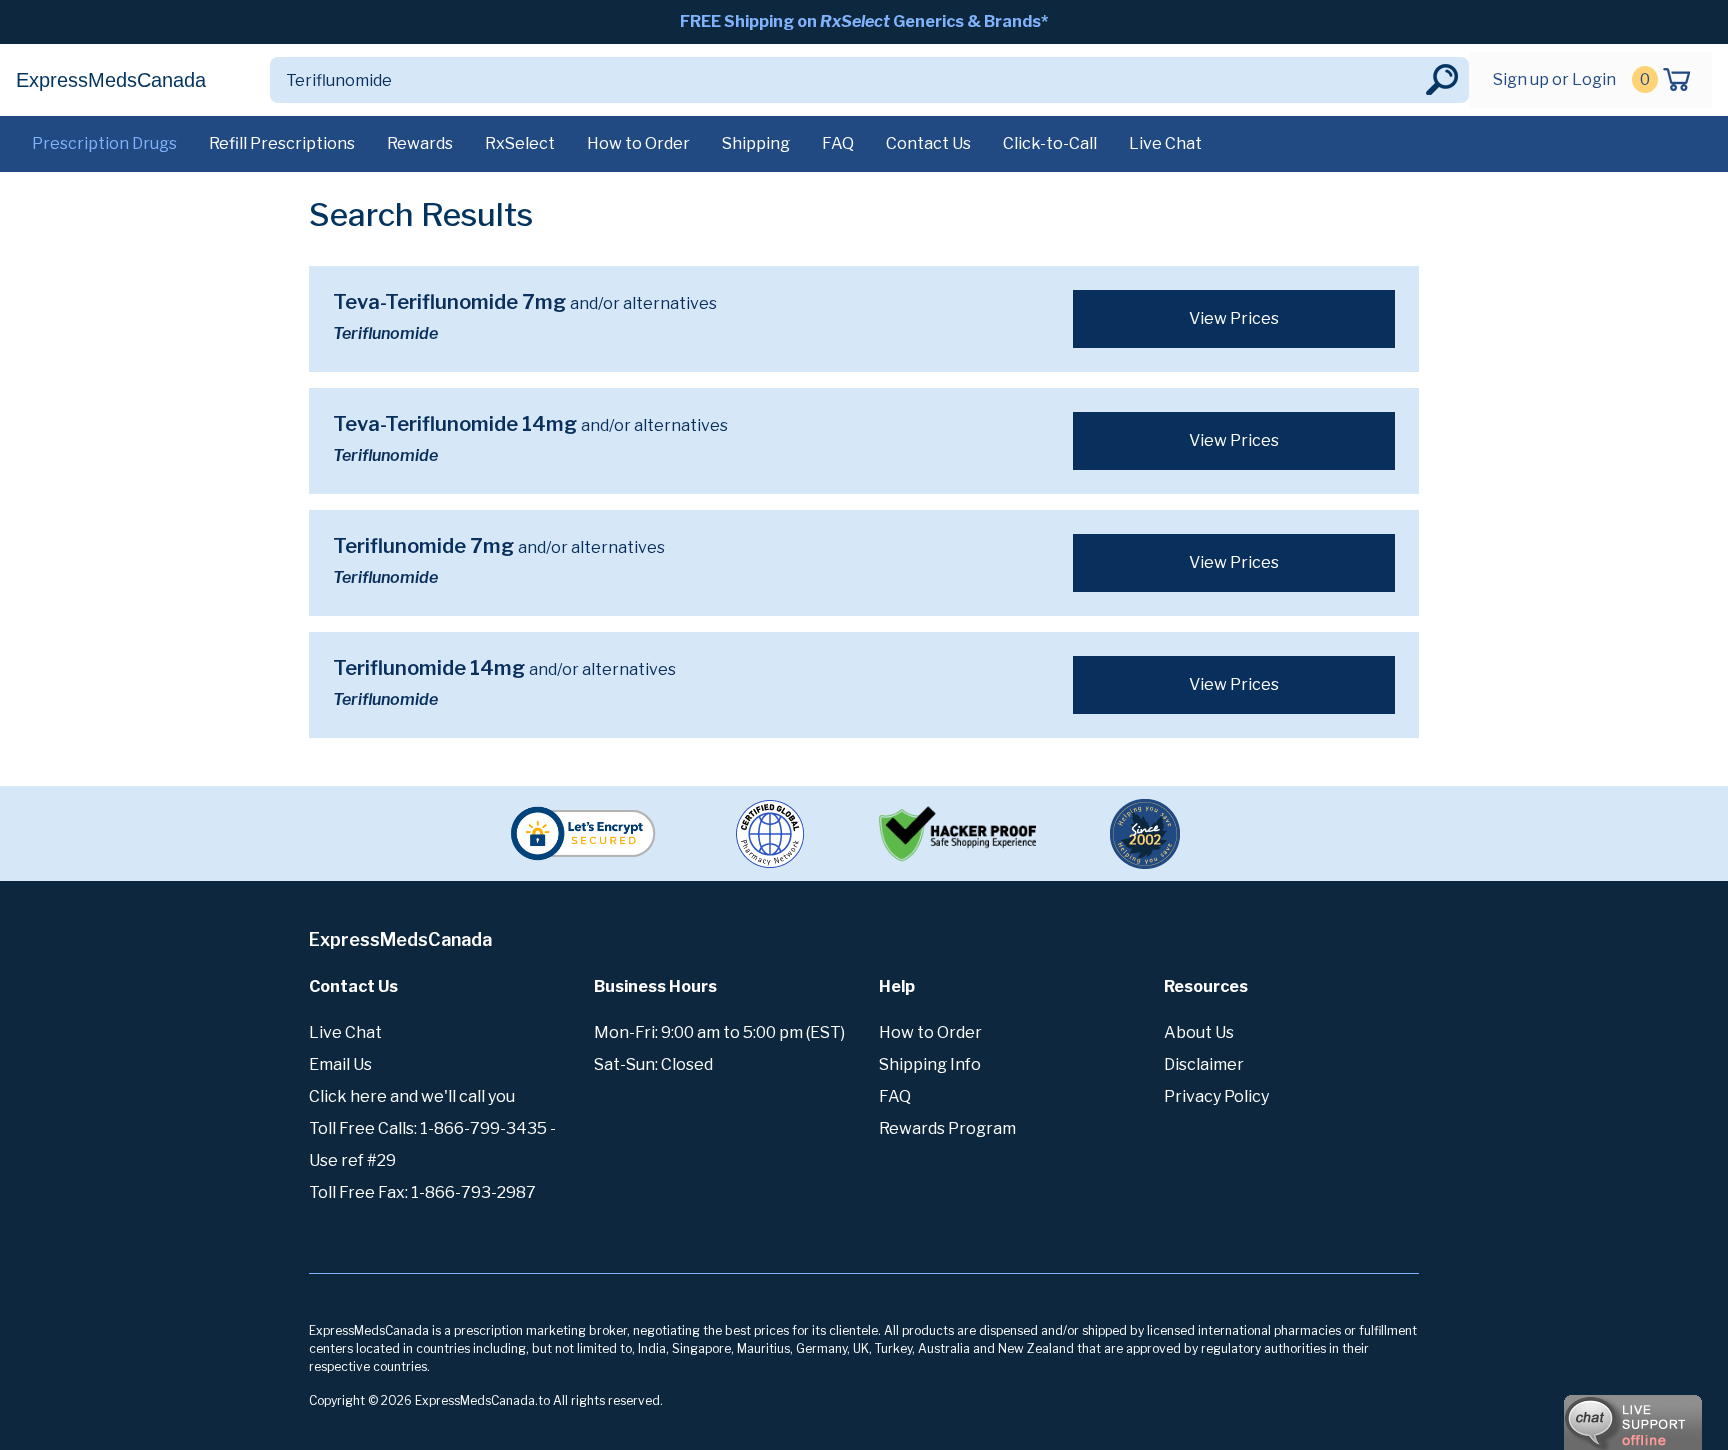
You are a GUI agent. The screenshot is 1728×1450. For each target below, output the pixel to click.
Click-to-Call (1050, 143)
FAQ (838, 143)
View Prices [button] (1234, 318)
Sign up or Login (1554, 79)
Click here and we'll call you (412, 1096)
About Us (1199, 1032)
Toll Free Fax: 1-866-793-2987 (422, 1192)
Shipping (756, 143)
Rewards (420, 143)
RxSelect (520, 143)
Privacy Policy (1216, 1096)
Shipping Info (930, 1064)
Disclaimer (1204, 1064)
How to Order (638, 143)
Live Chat (1165, 143)
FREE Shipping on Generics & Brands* (864, 21)
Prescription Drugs (104, 143)
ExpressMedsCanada (111, 80)
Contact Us (928, 143)
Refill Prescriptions (282, 143)
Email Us (340, 1064)
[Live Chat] (1578, 1413)
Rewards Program (947, 1128)
